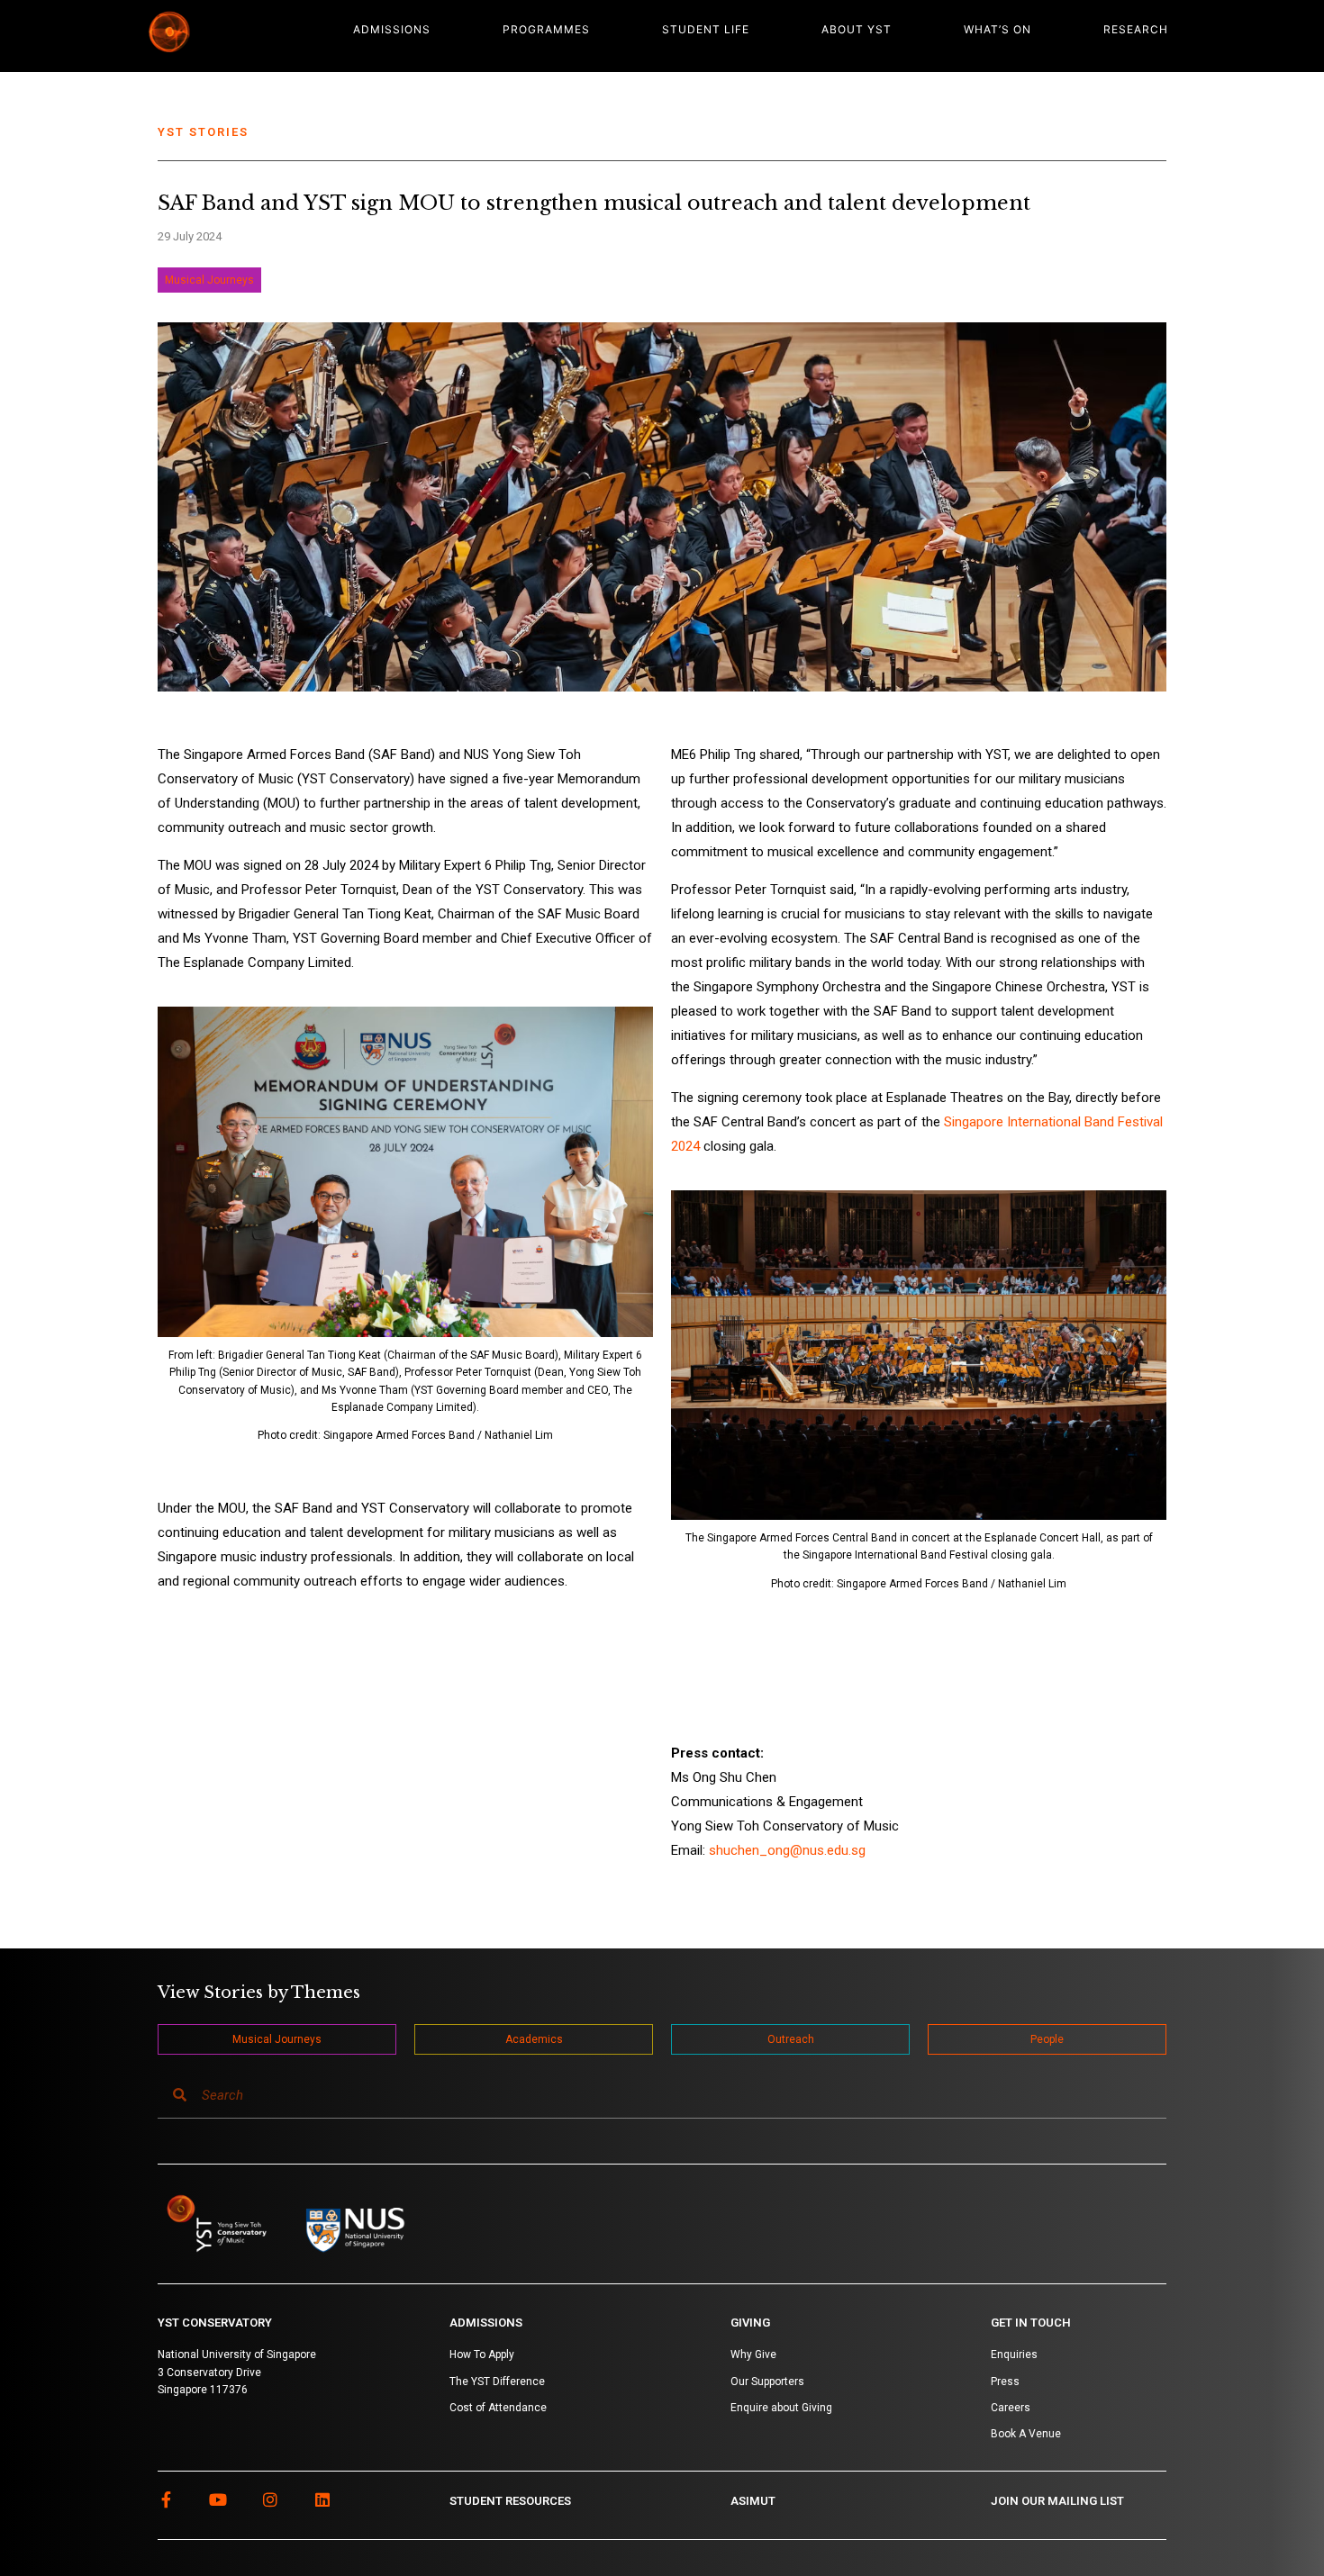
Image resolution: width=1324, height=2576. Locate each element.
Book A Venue (1026, 2434)
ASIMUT (753, 2501)
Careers (1011, 2408)
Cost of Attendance (498, 2408)
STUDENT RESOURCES (510, 2501)
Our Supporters (767, 2382)
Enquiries (1014, 2355)
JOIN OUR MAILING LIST (1057, 2501)
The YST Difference (497, 2382)
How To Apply (482, 2355)
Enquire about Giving (781, 2408)
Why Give (753, 2355)
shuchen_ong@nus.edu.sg (787, 1850)
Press (1005, 2382)
